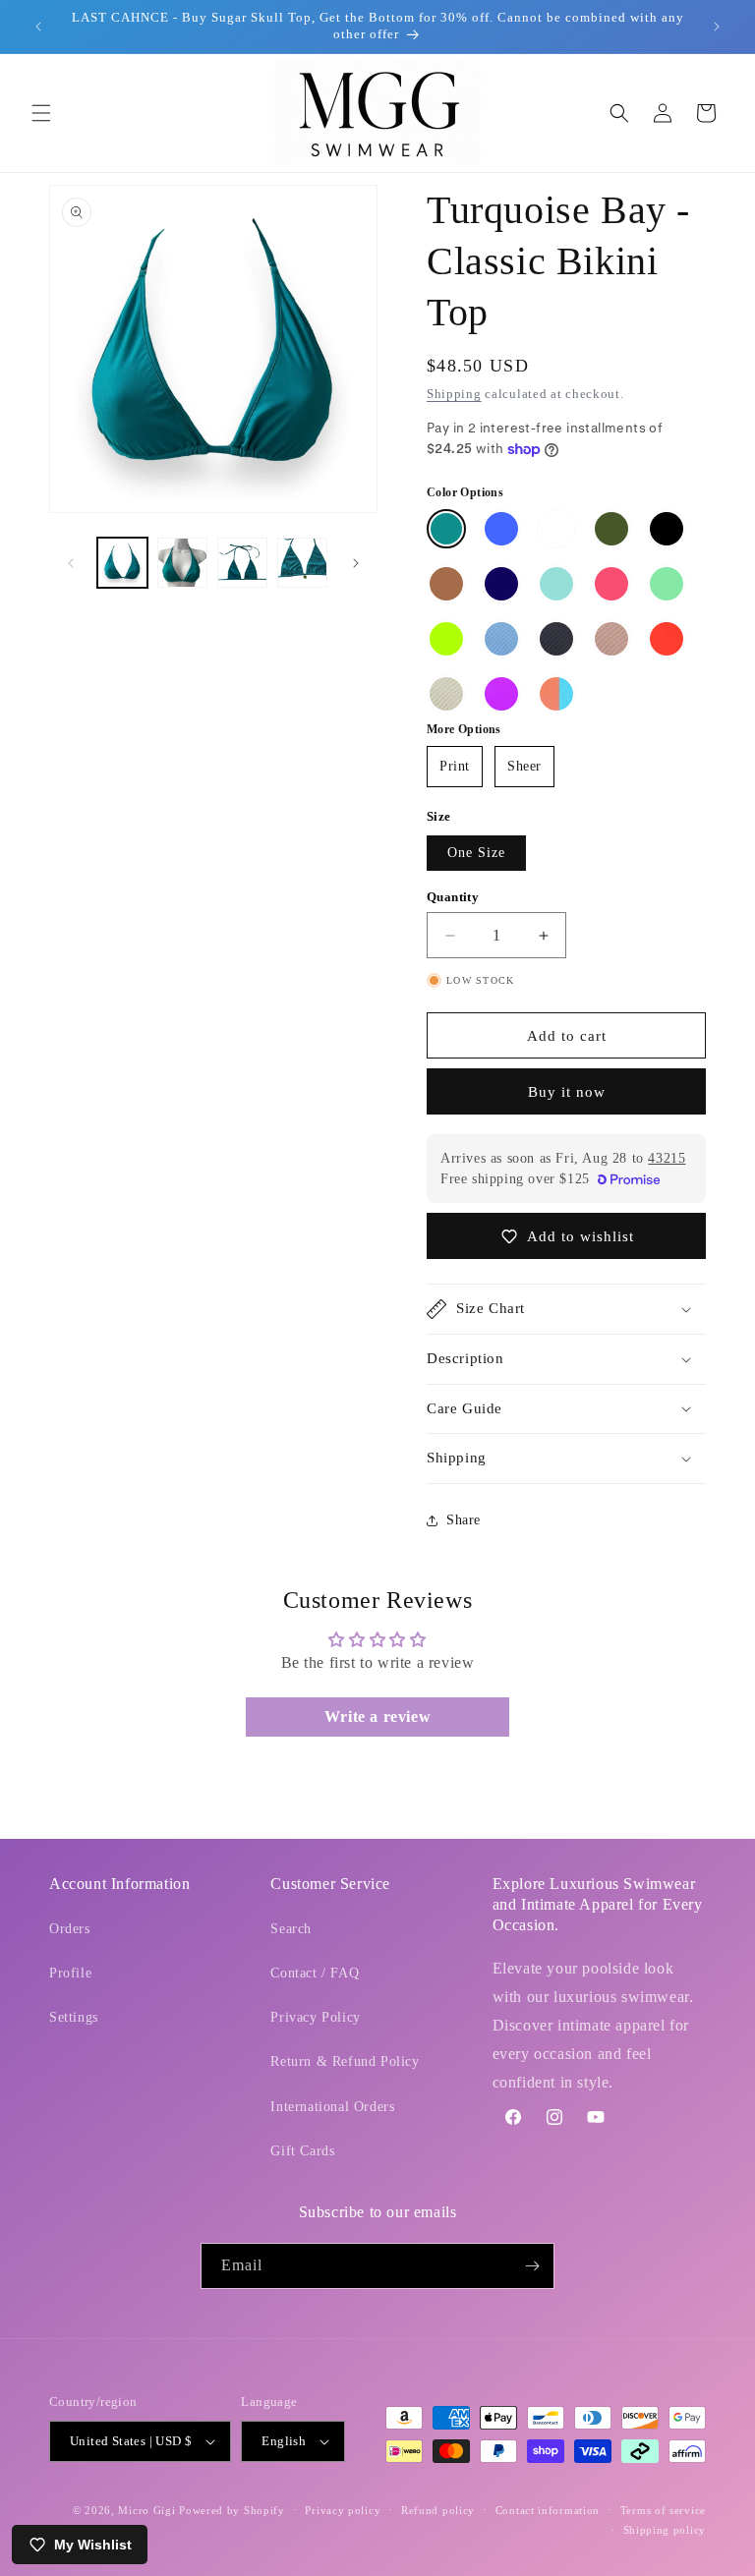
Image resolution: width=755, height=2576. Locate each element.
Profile (70, 1973)
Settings (74, 2017)
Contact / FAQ (315, 1973)
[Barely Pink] (611, 639)
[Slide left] (71, 563)
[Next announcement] (717, 27)
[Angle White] (556, 529)
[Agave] (611, 529)
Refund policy (438, 2510)
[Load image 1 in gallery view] (122, 563)
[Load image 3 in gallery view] (242, 563)
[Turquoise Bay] (446, 529)
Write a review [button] (377, 1717)
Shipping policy (665, 2530)
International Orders (332, 2107)
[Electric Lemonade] (446, 639)
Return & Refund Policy (345, 2061)
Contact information (548, 2510)
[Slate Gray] (556, 639)
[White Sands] (446, 694)
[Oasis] (667, 584)
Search (291, 1929)
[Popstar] (611, 584)
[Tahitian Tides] (556, 584)
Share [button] (464, 1520)
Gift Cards (302, 2151)
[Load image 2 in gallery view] (182, 563)
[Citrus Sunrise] (667, 639)
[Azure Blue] (501, 529)
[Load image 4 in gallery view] (302, 563)
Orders (70, 1929)
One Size (476, 853)
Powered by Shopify (232, 2510)
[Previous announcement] (38, 27)
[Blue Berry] (501, 584)
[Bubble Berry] (501, 694)
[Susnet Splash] (556, 694)
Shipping (454, 394)
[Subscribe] (532, 2266)
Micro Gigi (146, 2510)
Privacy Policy (315, 2017)
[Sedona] (446, 584)
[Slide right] (356, 563)
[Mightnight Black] (667, 529)
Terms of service (663, 2510)
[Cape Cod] (501, 639)
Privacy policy (343, 2510)
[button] (41, 113)
